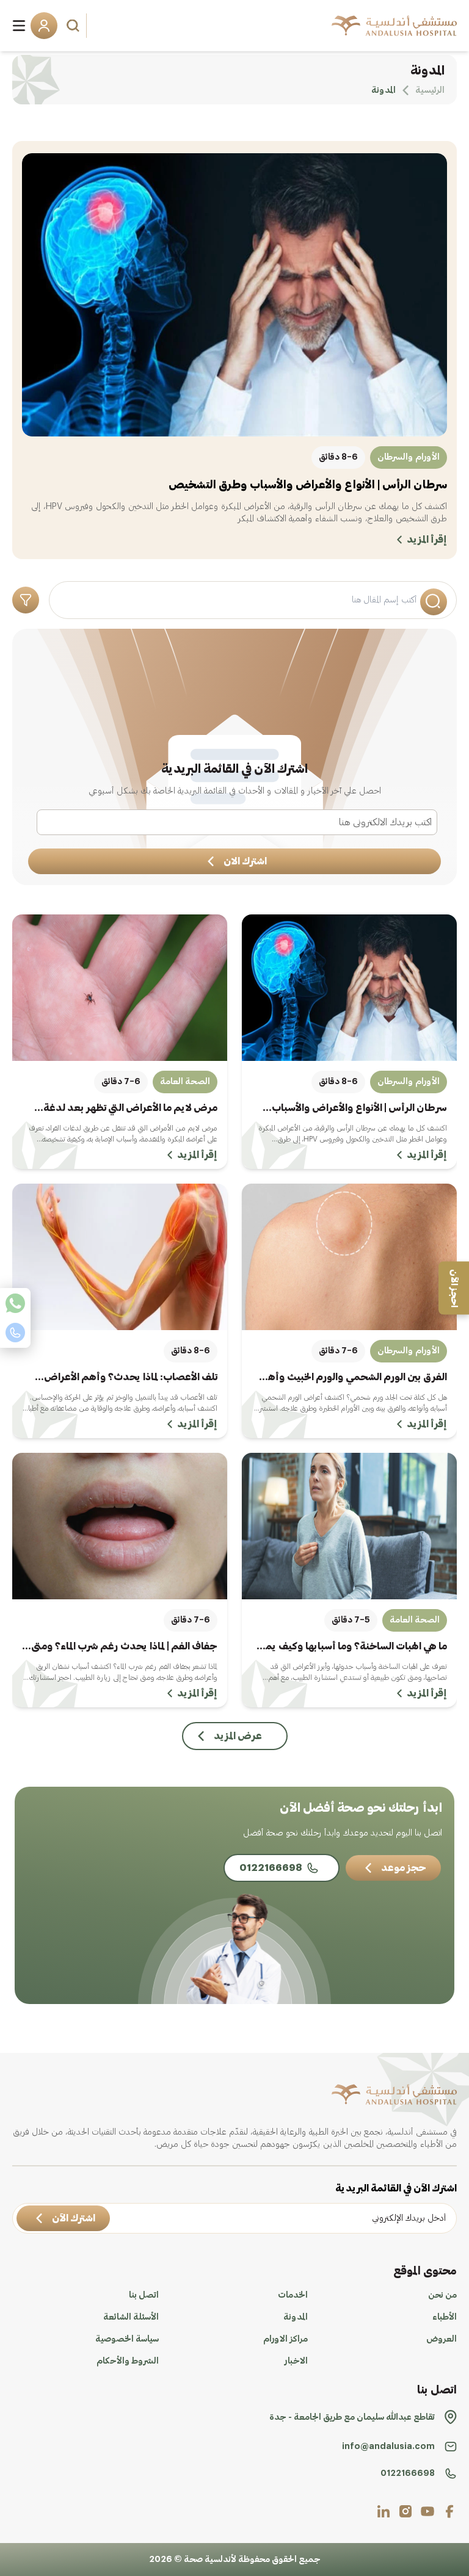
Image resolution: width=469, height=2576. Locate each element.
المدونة (296, 2317)
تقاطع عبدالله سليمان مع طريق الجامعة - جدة (352, 2417)
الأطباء (445, 2317)
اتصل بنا (144, 2295)
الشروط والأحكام (128, 2361)
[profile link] (449, 2511)
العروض (442, 2339)
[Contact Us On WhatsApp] (15, 1303)
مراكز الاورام (285, 2339)
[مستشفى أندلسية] (394, 26)
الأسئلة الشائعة (131, 2317)
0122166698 (408, 2473)
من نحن (442, 2295)
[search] (75, 26)
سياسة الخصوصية (127, 2339)
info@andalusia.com (388, 2447)
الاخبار (296, 2361)
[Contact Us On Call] (15, 1333)
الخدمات (293, 2295)
